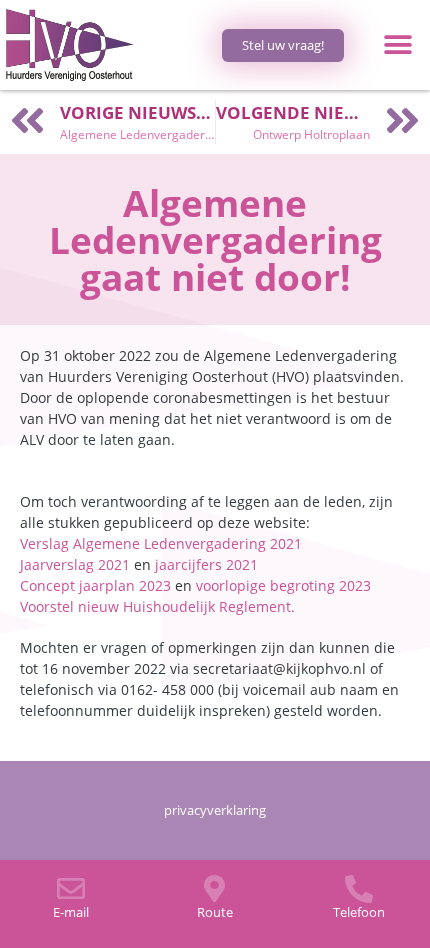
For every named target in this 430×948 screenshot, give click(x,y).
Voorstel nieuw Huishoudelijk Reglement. (157, 606)
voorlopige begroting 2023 (283, 585)
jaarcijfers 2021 (206, 564)
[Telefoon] (359, 889)
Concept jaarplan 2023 (95, 585)
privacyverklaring (215, 810)
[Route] (215, 889)
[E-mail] (71, 889)
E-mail (71, 912)
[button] (397, 45)
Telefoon (359, 912)
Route (215, 912)
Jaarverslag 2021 (75, 564)
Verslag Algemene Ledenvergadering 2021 (161, 543)
